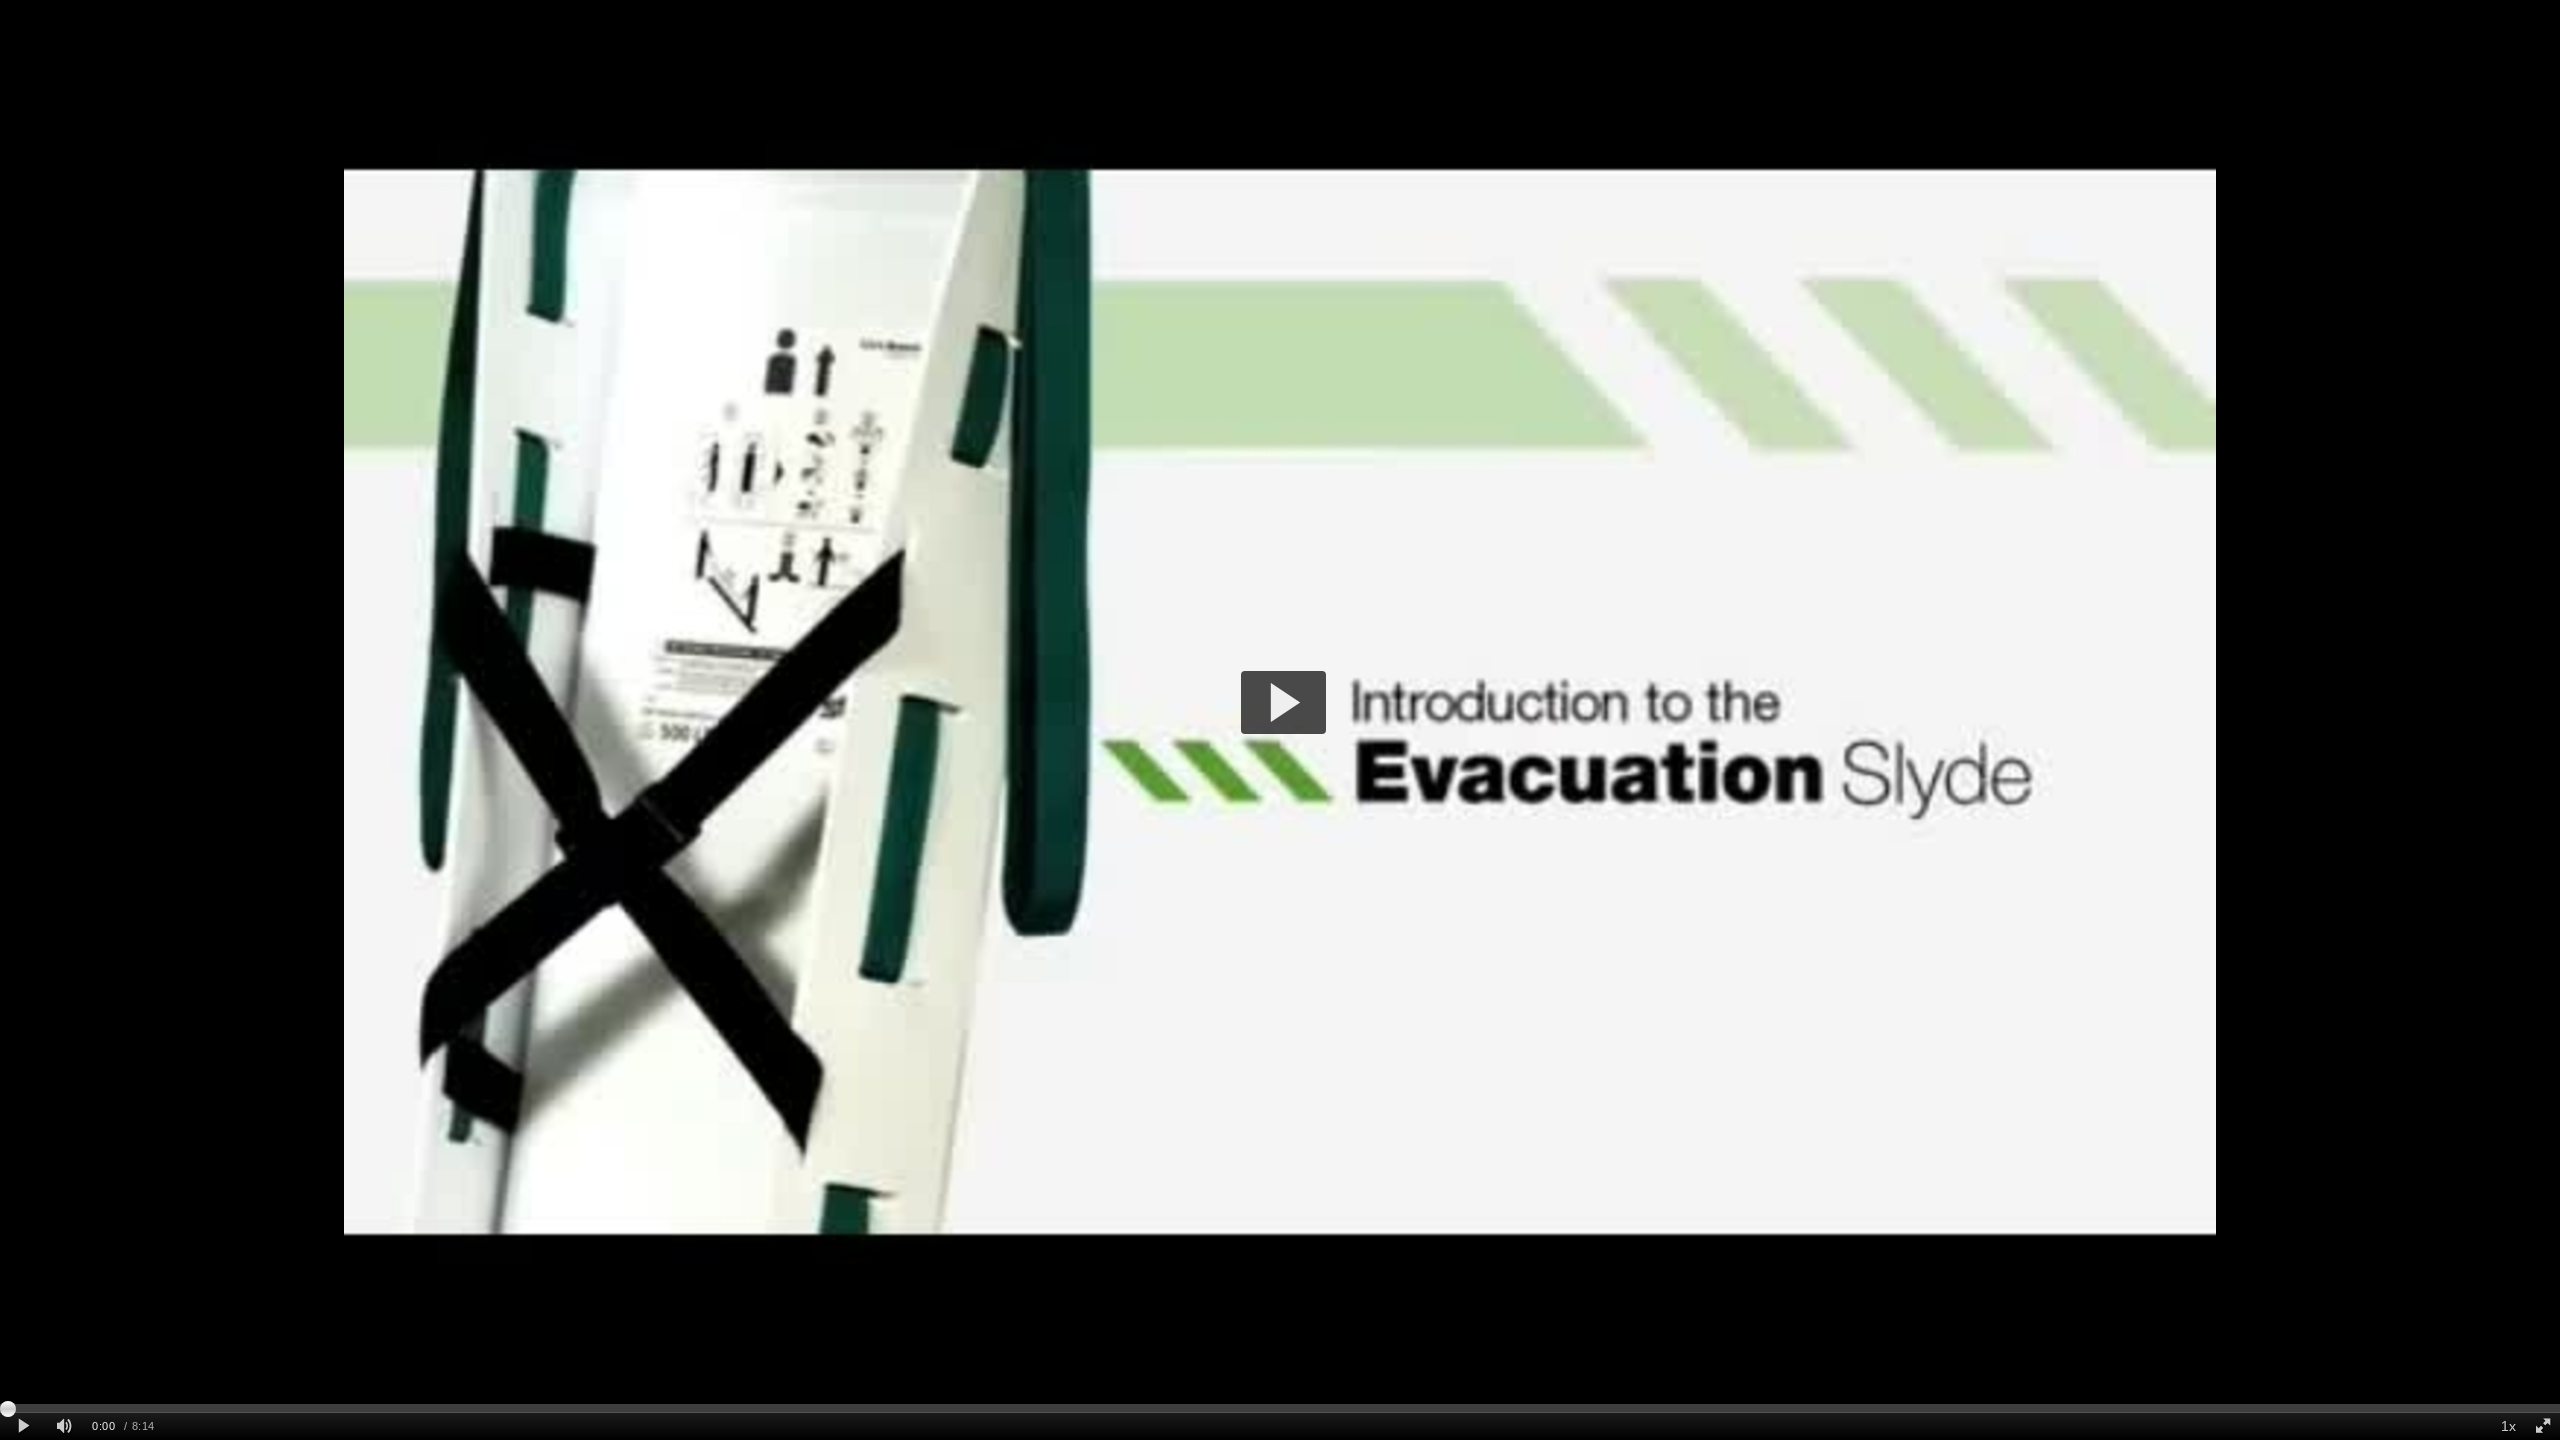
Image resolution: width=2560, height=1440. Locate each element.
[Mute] (64, 1426)
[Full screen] (2543, 1426)
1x (2508, 1426)
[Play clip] (23, 1426)
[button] (1283, 702)
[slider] (1280, 1408)
